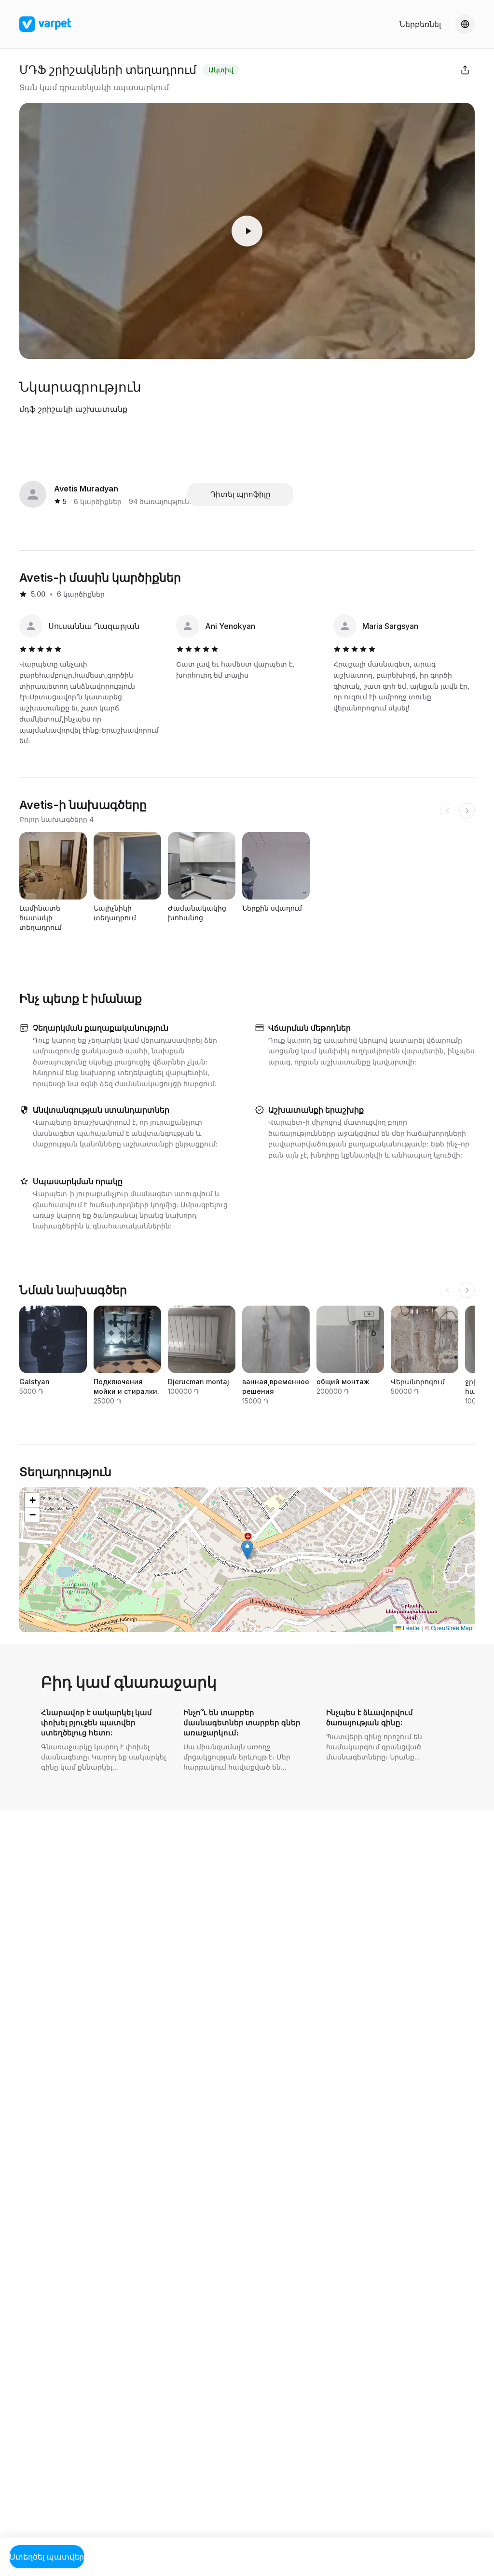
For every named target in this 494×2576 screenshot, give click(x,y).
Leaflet (411, 1628)
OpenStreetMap (452, 1628)
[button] (247, 1550)
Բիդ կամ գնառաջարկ (129, 1682)
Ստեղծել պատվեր (47, 2557)
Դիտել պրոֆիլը (240, 494)
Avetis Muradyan (86, 489)
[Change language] (465, 24)
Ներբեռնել (420, 24)
